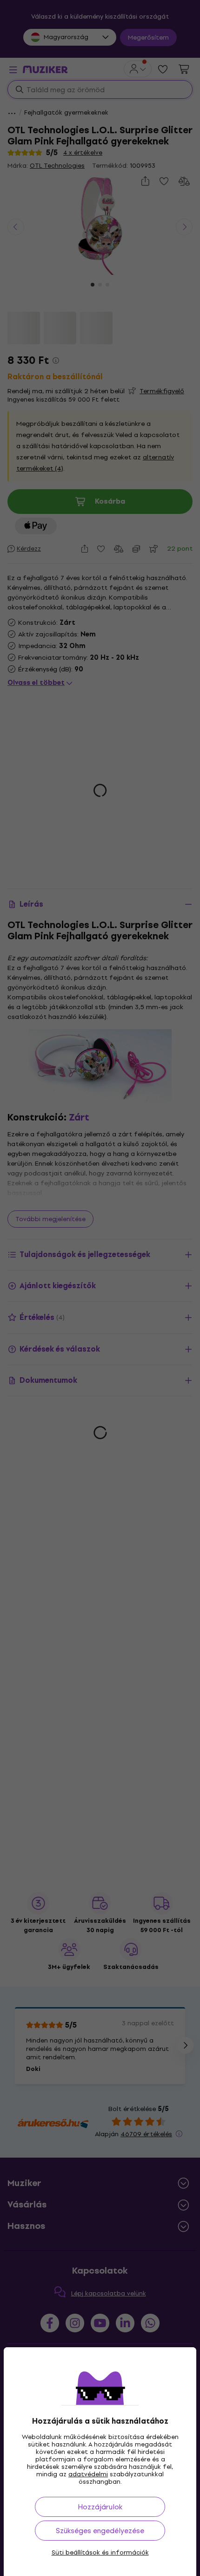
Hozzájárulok (100, 2507)
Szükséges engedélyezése (100, 2531)
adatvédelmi (88, 2474)
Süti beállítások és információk (100, 2553)
